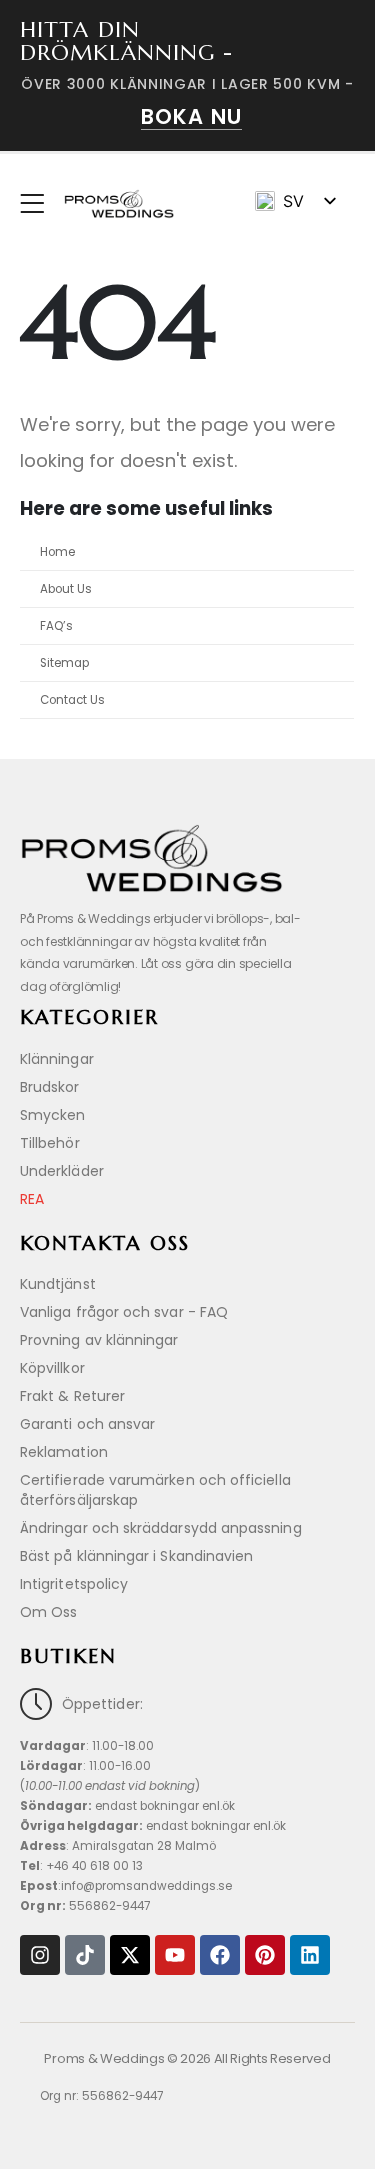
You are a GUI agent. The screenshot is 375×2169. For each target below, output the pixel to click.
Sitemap (64, 663)
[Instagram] (40, 1955)
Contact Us (72, 700)
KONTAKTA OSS (105, 1243)
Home (57, 552)
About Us (66, 589)
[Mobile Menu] (38, 204)
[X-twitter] (130, 1955)
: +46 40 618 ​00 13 (81, 1866)
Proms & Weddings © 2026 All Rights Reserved (187, 2058)
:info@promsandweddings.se (126, 1886)
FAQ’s (56, 626)
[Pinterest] (265, 1955)
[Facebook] (220, 1955)
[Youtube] (175, 1955)
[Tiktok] (85, 1955)
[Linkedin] (310, 1955)
